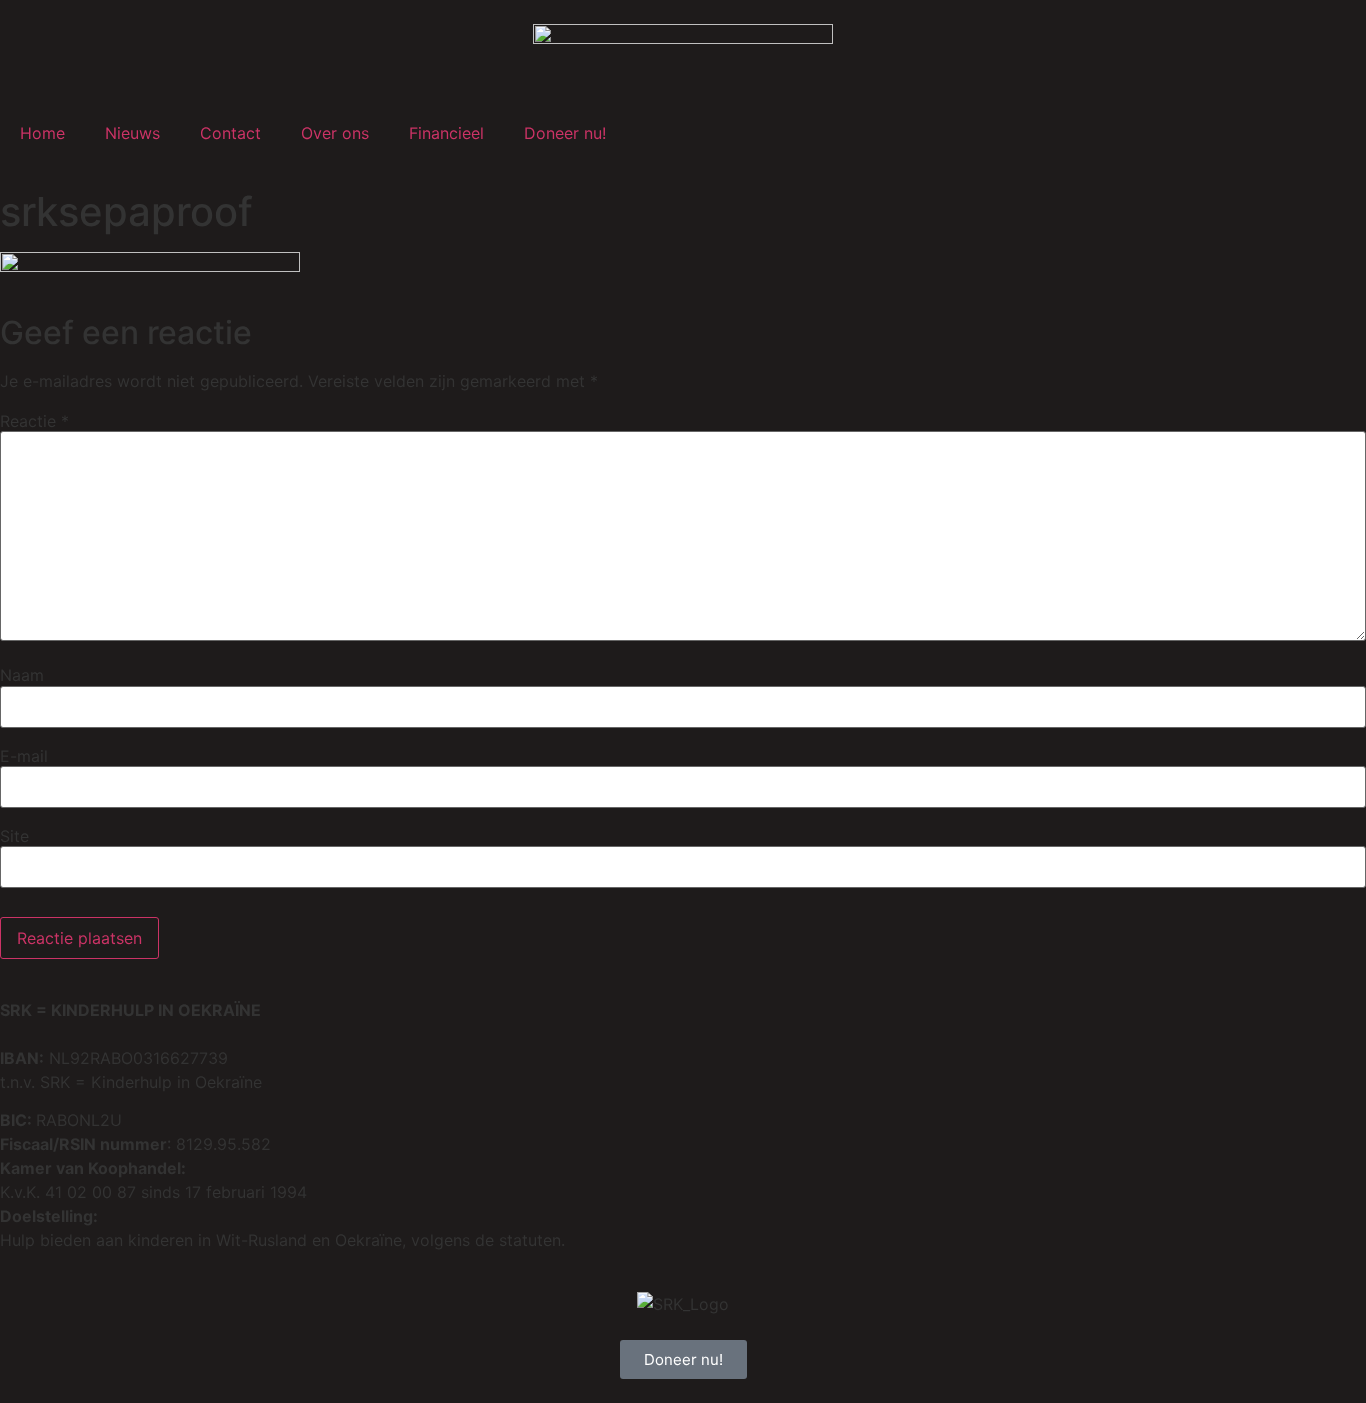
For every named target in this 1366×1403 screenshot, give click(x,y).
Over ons (335, 133)
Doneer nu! (565, 133)
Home (42, 133)
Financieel (446, 133)
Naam (22, 675)
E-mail (24, 756)
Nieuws (132, 133)
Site (14, 836)
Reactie (34, 421)
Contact (230, 133)
